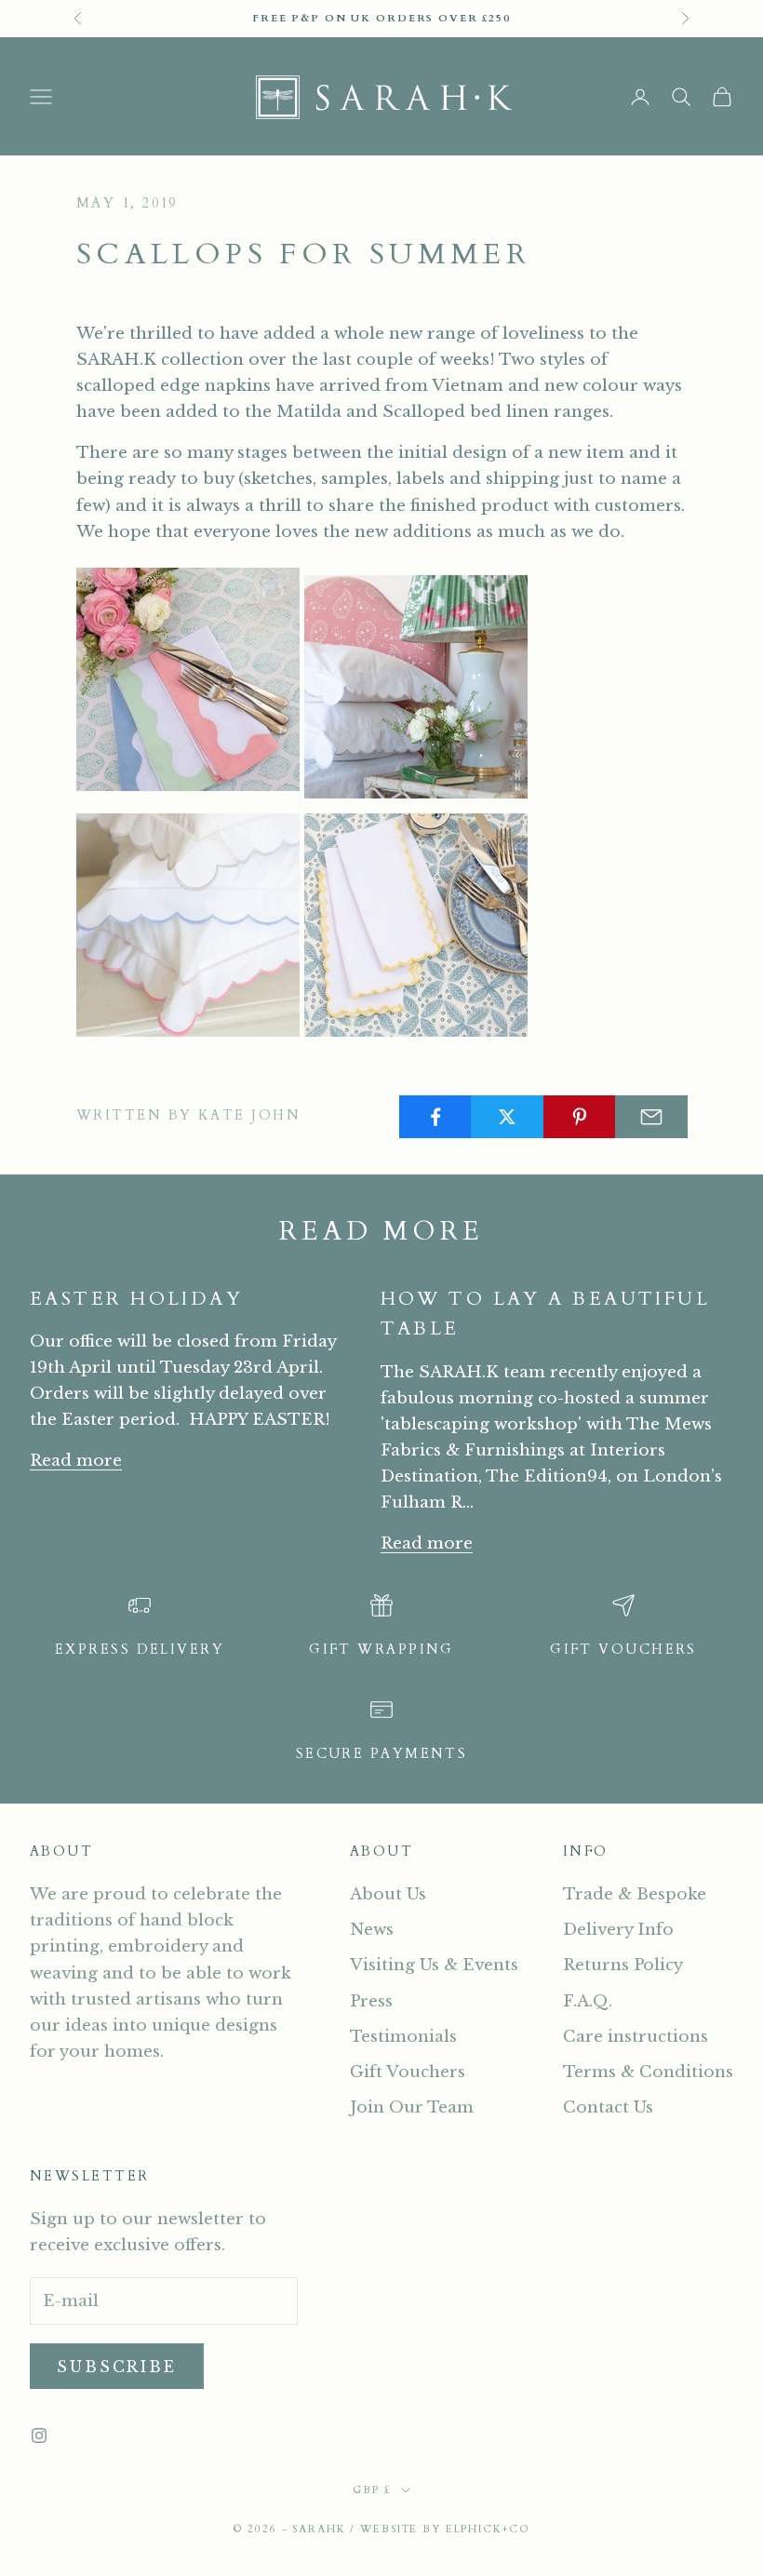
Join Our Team (412, 2107)
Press (371, 2001)
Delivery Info (618, 1930)
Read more (76, 1461)
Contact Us (608, 2107)
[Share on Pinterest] (580, 1117)
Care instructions (636, 2037)
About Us (388, 1894)
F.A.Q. (588, 2001)
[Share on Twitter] (507, 1117)
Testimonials (403, 2037)
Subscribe (117, 2367)
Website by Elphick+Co (445, 2529)
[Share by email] (651, 1117)
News (372, 1930)
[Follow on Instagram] (39, 2435)
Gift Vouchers (408, 2072)
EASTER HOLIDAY (136, 1299)
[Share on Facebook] (435, 1117)
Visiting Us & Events (434, 1965)
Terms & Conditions (648, 2072)
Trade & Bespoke (635, 1894)
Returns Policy (623, 1965)
